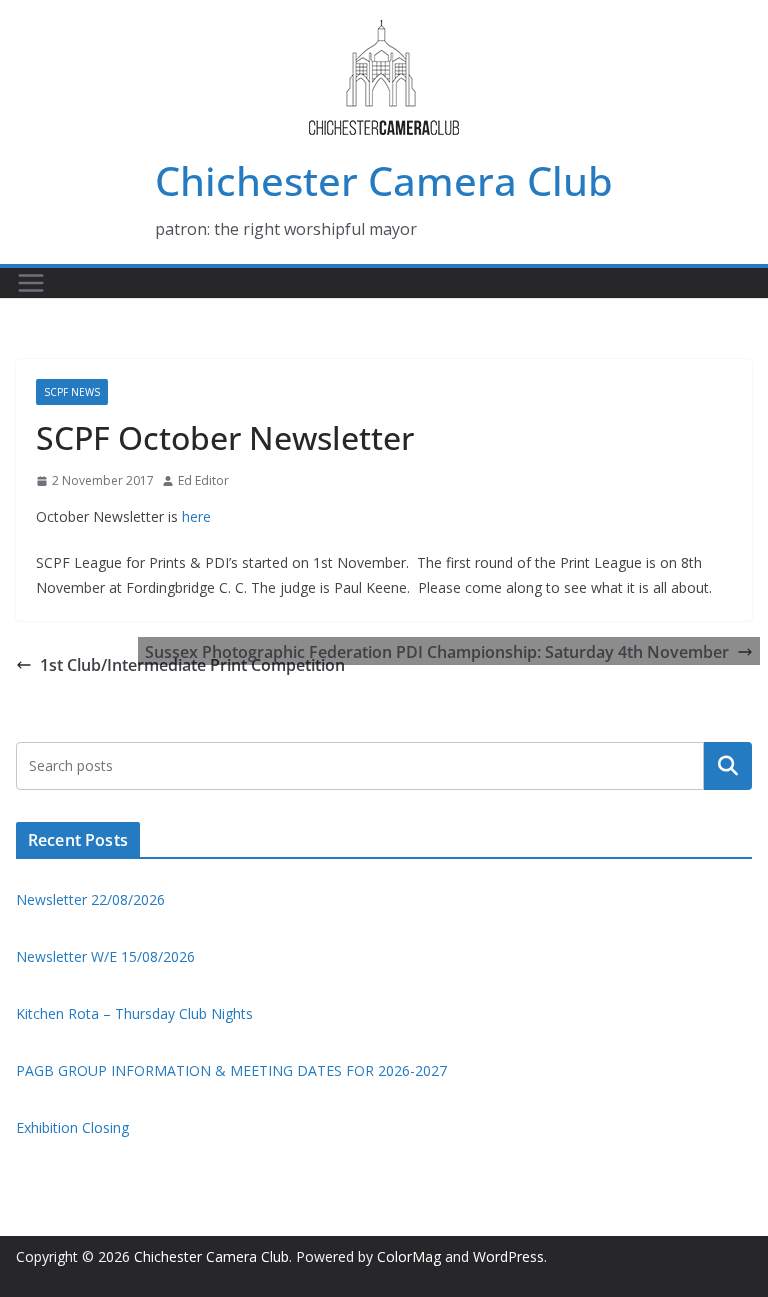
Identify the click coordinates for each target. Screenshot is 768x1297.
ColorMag (409, 1256)
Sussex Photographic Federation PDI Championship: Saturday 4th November (437, 652)
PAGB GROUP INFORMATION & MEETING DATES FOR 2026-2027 (231, 1070)
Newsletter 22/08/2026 (90, 899)
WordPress (508, 1256)
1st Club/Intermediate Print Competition (192, 665)
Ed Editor (203, 480)
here (196, 516)
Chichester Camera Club (384, 180)
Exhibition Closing (72, 1127)
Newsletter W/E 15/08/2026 (105, 956)
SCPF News (72, 392)
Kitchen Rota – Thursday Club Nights (134, 1013)
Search (728, 766)
